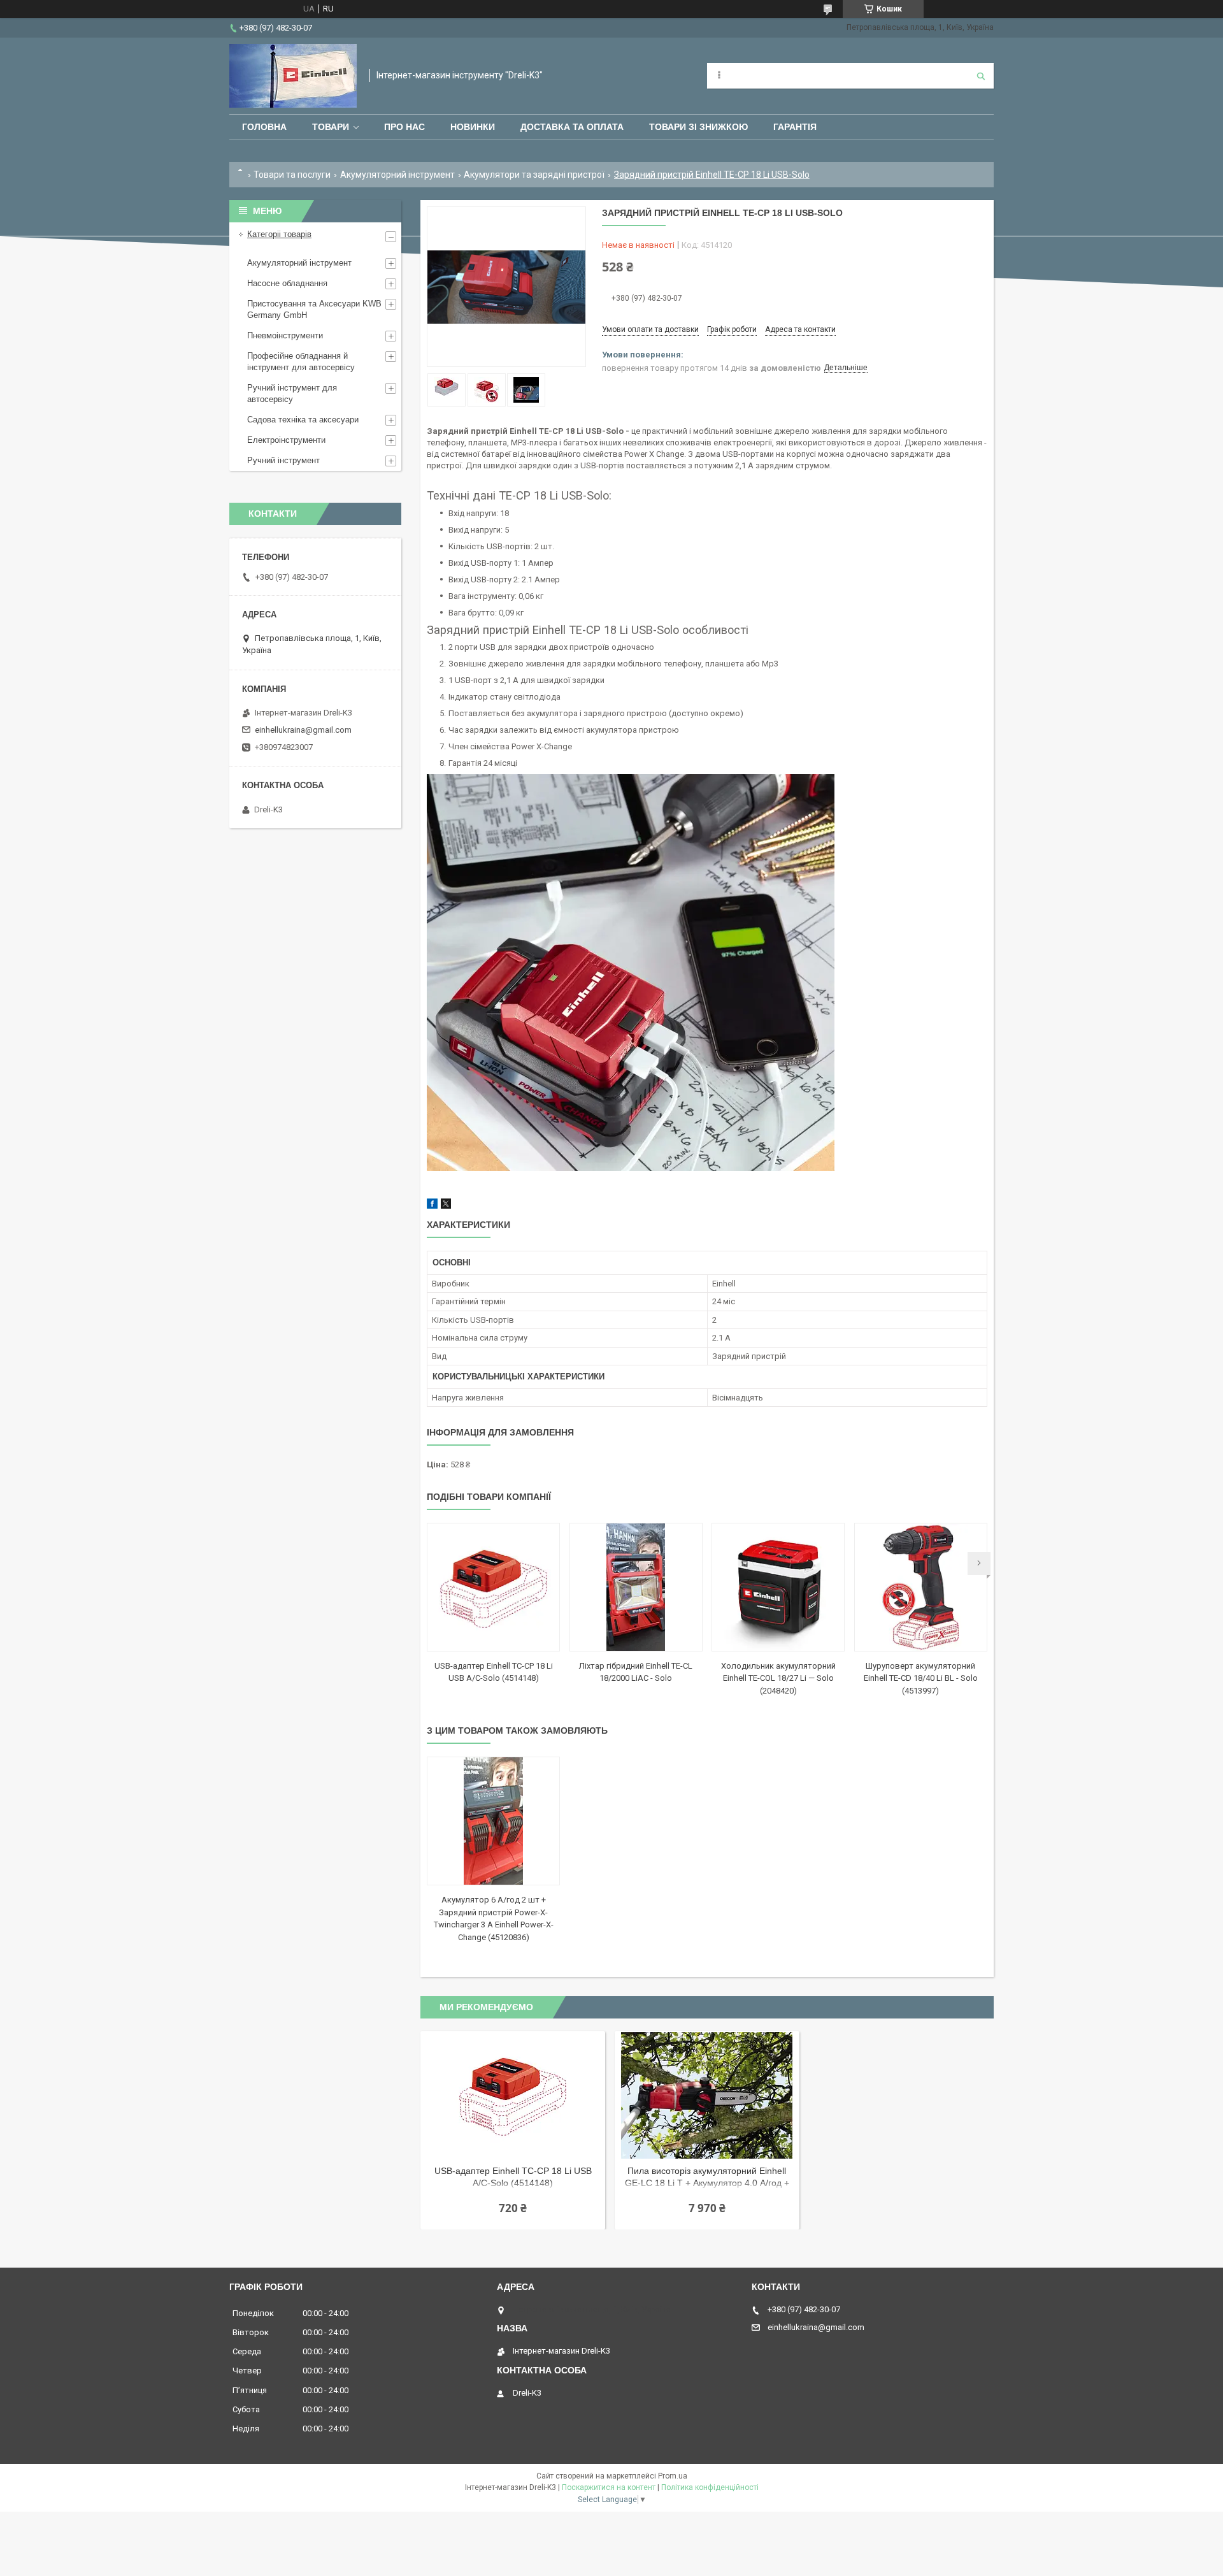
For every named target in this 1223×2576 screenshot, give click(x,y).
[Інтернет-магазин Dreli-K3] (293, 76)
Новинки (473, 127)
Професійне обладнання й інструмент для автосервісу (301, 362)
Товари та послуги (292, 175)
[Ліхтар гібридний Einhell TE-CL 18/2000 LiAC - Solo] (636, 1587)
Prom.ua (673, 2476)
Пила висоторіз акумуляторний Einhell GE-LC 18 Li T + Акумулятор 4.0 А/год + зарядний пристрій (707, 2178)
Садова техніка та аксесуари (303, 420)
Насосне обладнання (287, 283)
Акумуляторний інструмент (397, 175)
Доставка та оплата (572, 127)
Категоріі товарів (279, 234)
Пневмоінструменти (285, 335)
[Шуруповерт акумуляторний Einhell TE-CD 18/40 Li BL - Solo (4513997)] (921, 1587)
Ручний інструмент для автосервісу (292, 393)
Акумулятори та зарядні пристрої (534, 175)
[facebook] (432, 1206)
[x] (446, 1206)
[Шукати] (981, 76)
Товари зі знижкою (698, 127)
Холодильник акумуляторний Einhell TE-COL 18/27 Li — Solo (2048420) (778, 1678)
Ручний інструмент (283, 460)
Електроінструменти (286, 440)
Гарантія (795, 127)
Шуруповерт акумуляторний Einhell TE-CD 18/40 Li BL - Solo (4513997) (921, 1678)
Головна (264, 127)
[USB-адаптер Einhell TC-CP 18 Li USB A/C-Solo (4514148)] (493, 1587)
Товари (331, 127)
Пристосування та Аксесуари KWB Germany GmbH (314, 309)
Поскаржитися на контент (609, 2487)
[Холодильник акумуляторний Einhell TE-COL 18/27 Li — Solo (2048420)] (778, 1587)
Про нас (404, 127)
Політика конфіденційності (710, 2487)
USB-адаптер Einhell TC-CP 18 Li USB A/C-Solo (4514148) (513, 2177)
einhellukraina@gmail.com (303, 730)
